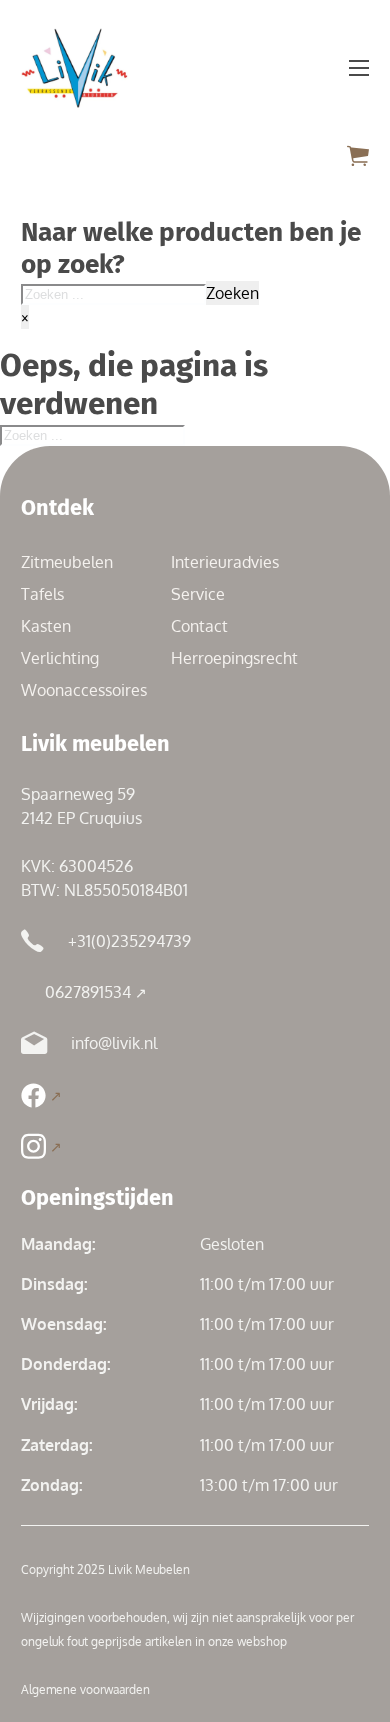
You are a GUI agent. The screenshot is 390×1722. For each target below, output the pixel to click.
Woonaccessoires (84, 690)
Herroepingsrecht (234, 658)
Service (198, 594)
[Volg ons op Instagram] (41, 1146)
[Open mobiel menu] (359, 68)
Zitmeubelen (67, 562)
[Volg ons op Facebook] (41, 1095)
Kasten (46, 626)
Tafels (42, 594)
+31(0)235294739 (129, 941)
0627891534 (88, 992)
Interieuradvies (225, 562)
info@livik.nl (114, 1043)
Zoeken (232, 293)
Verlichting (60, 658)
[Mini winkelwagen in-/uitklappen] (358, 155)
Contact (199, 626)
